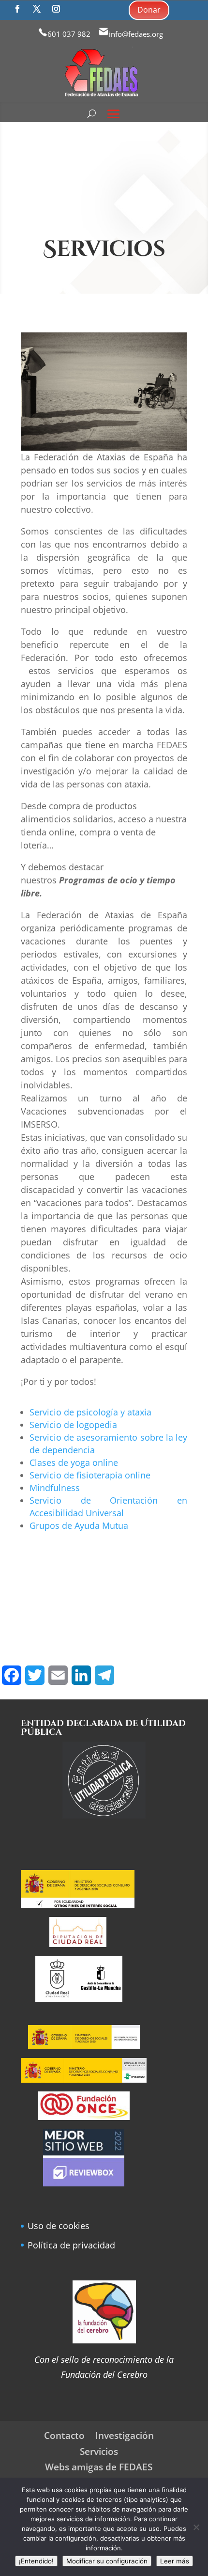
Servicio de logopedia (73, 1425)
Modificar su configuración (107, 2561)
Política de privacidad (71, 2245)
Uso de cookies (59, 2226)
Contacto (64, 2435)
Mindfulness (55, 1488)
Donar (149, 10)
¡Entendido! (36, 2561)
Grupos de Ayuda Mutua (79, 1525)
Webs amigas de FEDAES (99, 2467)
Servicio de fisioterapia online (90, 1475)
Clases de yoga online (74, 1462)
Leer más (175, 2561)
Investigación (125, 2435)
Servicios (99, 2451)
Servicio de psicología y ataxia (90, 1412)
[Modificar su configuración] (196, 2527)
